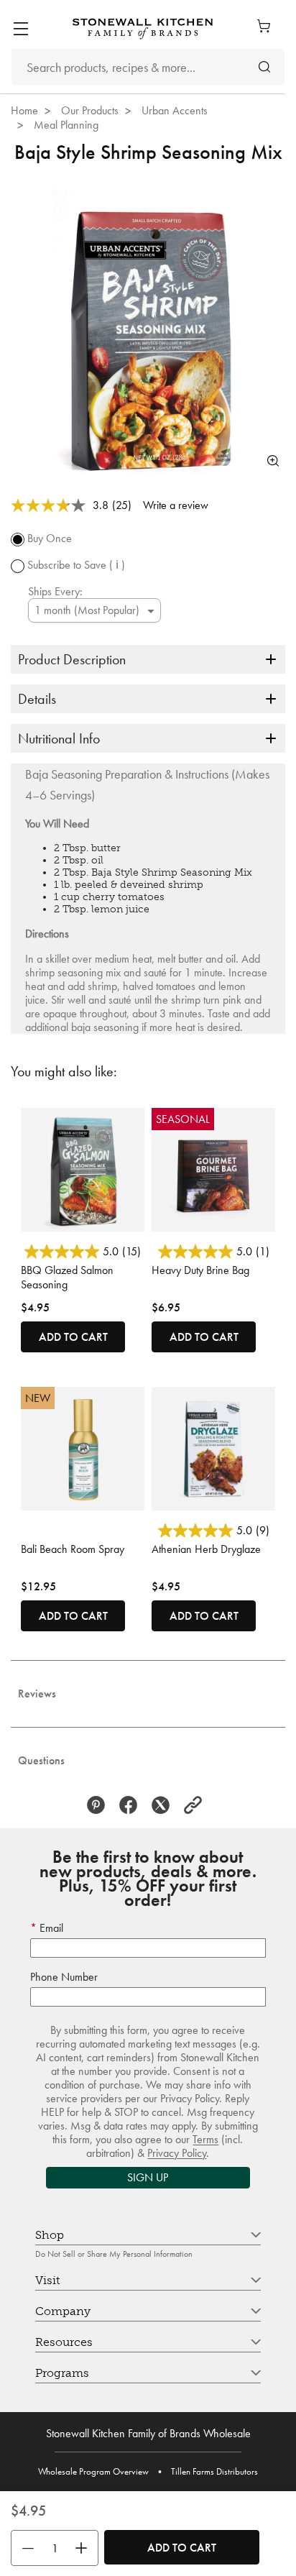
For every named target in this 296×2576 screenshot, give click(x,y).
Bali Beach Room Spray (73, 1549)
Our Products (90, 110)
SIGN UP (148, 2177)
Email (50, 1928)
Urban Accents (175, 110)
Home (24, 110)
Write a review (176, 505)
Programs (62, 2373)
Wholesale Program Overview (93, 2471)
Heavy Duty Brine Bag (200, 1270)
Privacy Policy (177, 2153)
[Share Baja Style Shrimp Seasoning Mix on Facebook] (132, 1805)
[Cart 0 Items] (267, 26)
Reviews (37, 1693)
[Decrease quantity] (24, 2548)
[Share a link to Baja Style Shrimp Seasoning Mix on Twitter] (164, 1805)
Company (63, 2311)
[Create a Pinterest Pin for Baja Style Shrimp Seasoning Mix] (100, 1805)
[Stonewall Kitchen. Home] (143, 28)
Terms (205, 2139)
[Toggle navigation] (20, 29)
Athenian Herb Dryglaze (206, 1549)
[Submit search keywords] (264, 67)
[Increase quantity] (85, 2548)
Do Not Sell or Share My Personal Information (114, 2254)
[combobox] (148, 67)
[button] (196, 1805)
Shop (50, 2235)
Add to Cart (182, 2548)
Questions (41, 1760)
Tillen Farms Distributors (214, 2471)
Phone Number (64, 1977)
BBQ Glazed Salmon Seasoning (67, 1277)
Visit (47, 2280)
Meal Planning (66, 125)
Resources (64, 2342)
